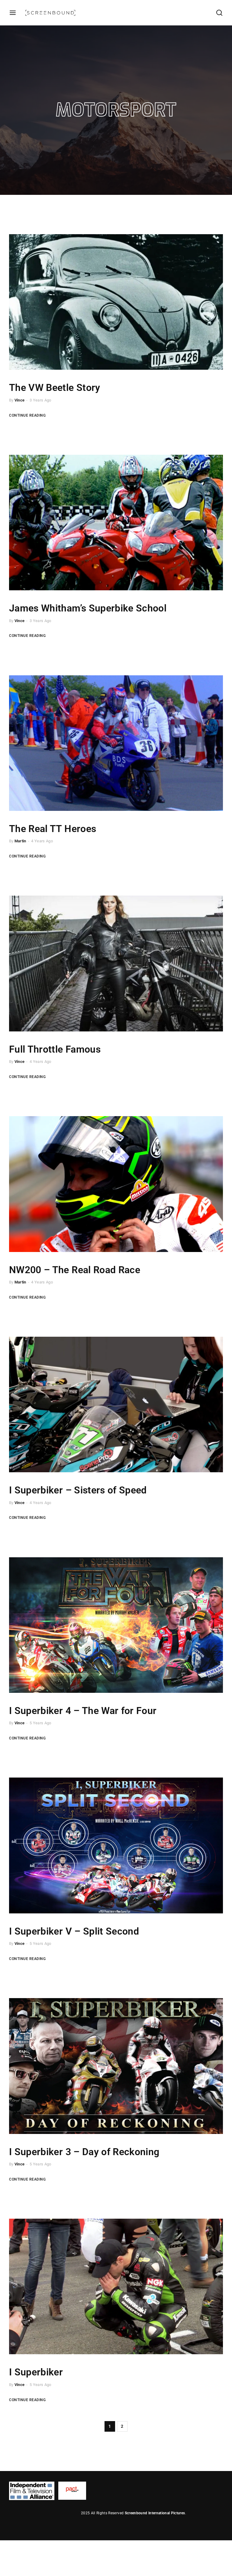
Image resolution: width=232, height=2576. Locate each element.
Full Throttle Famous (55, 1049)
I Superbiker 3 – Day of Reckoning (84, 2152)
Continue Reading (27, 415)
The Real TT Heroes (53, 829)
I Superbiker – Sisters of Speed (78, 1490)
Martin (20, 841)
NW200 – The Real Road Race (75, 1270)
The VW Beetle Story (55, 388)
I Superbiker (36, 2372)
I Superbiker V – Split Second (74, 1931)
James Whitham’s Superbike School (88, 608)
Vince (20, 400)
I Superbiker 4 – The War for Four (83, 1711)
